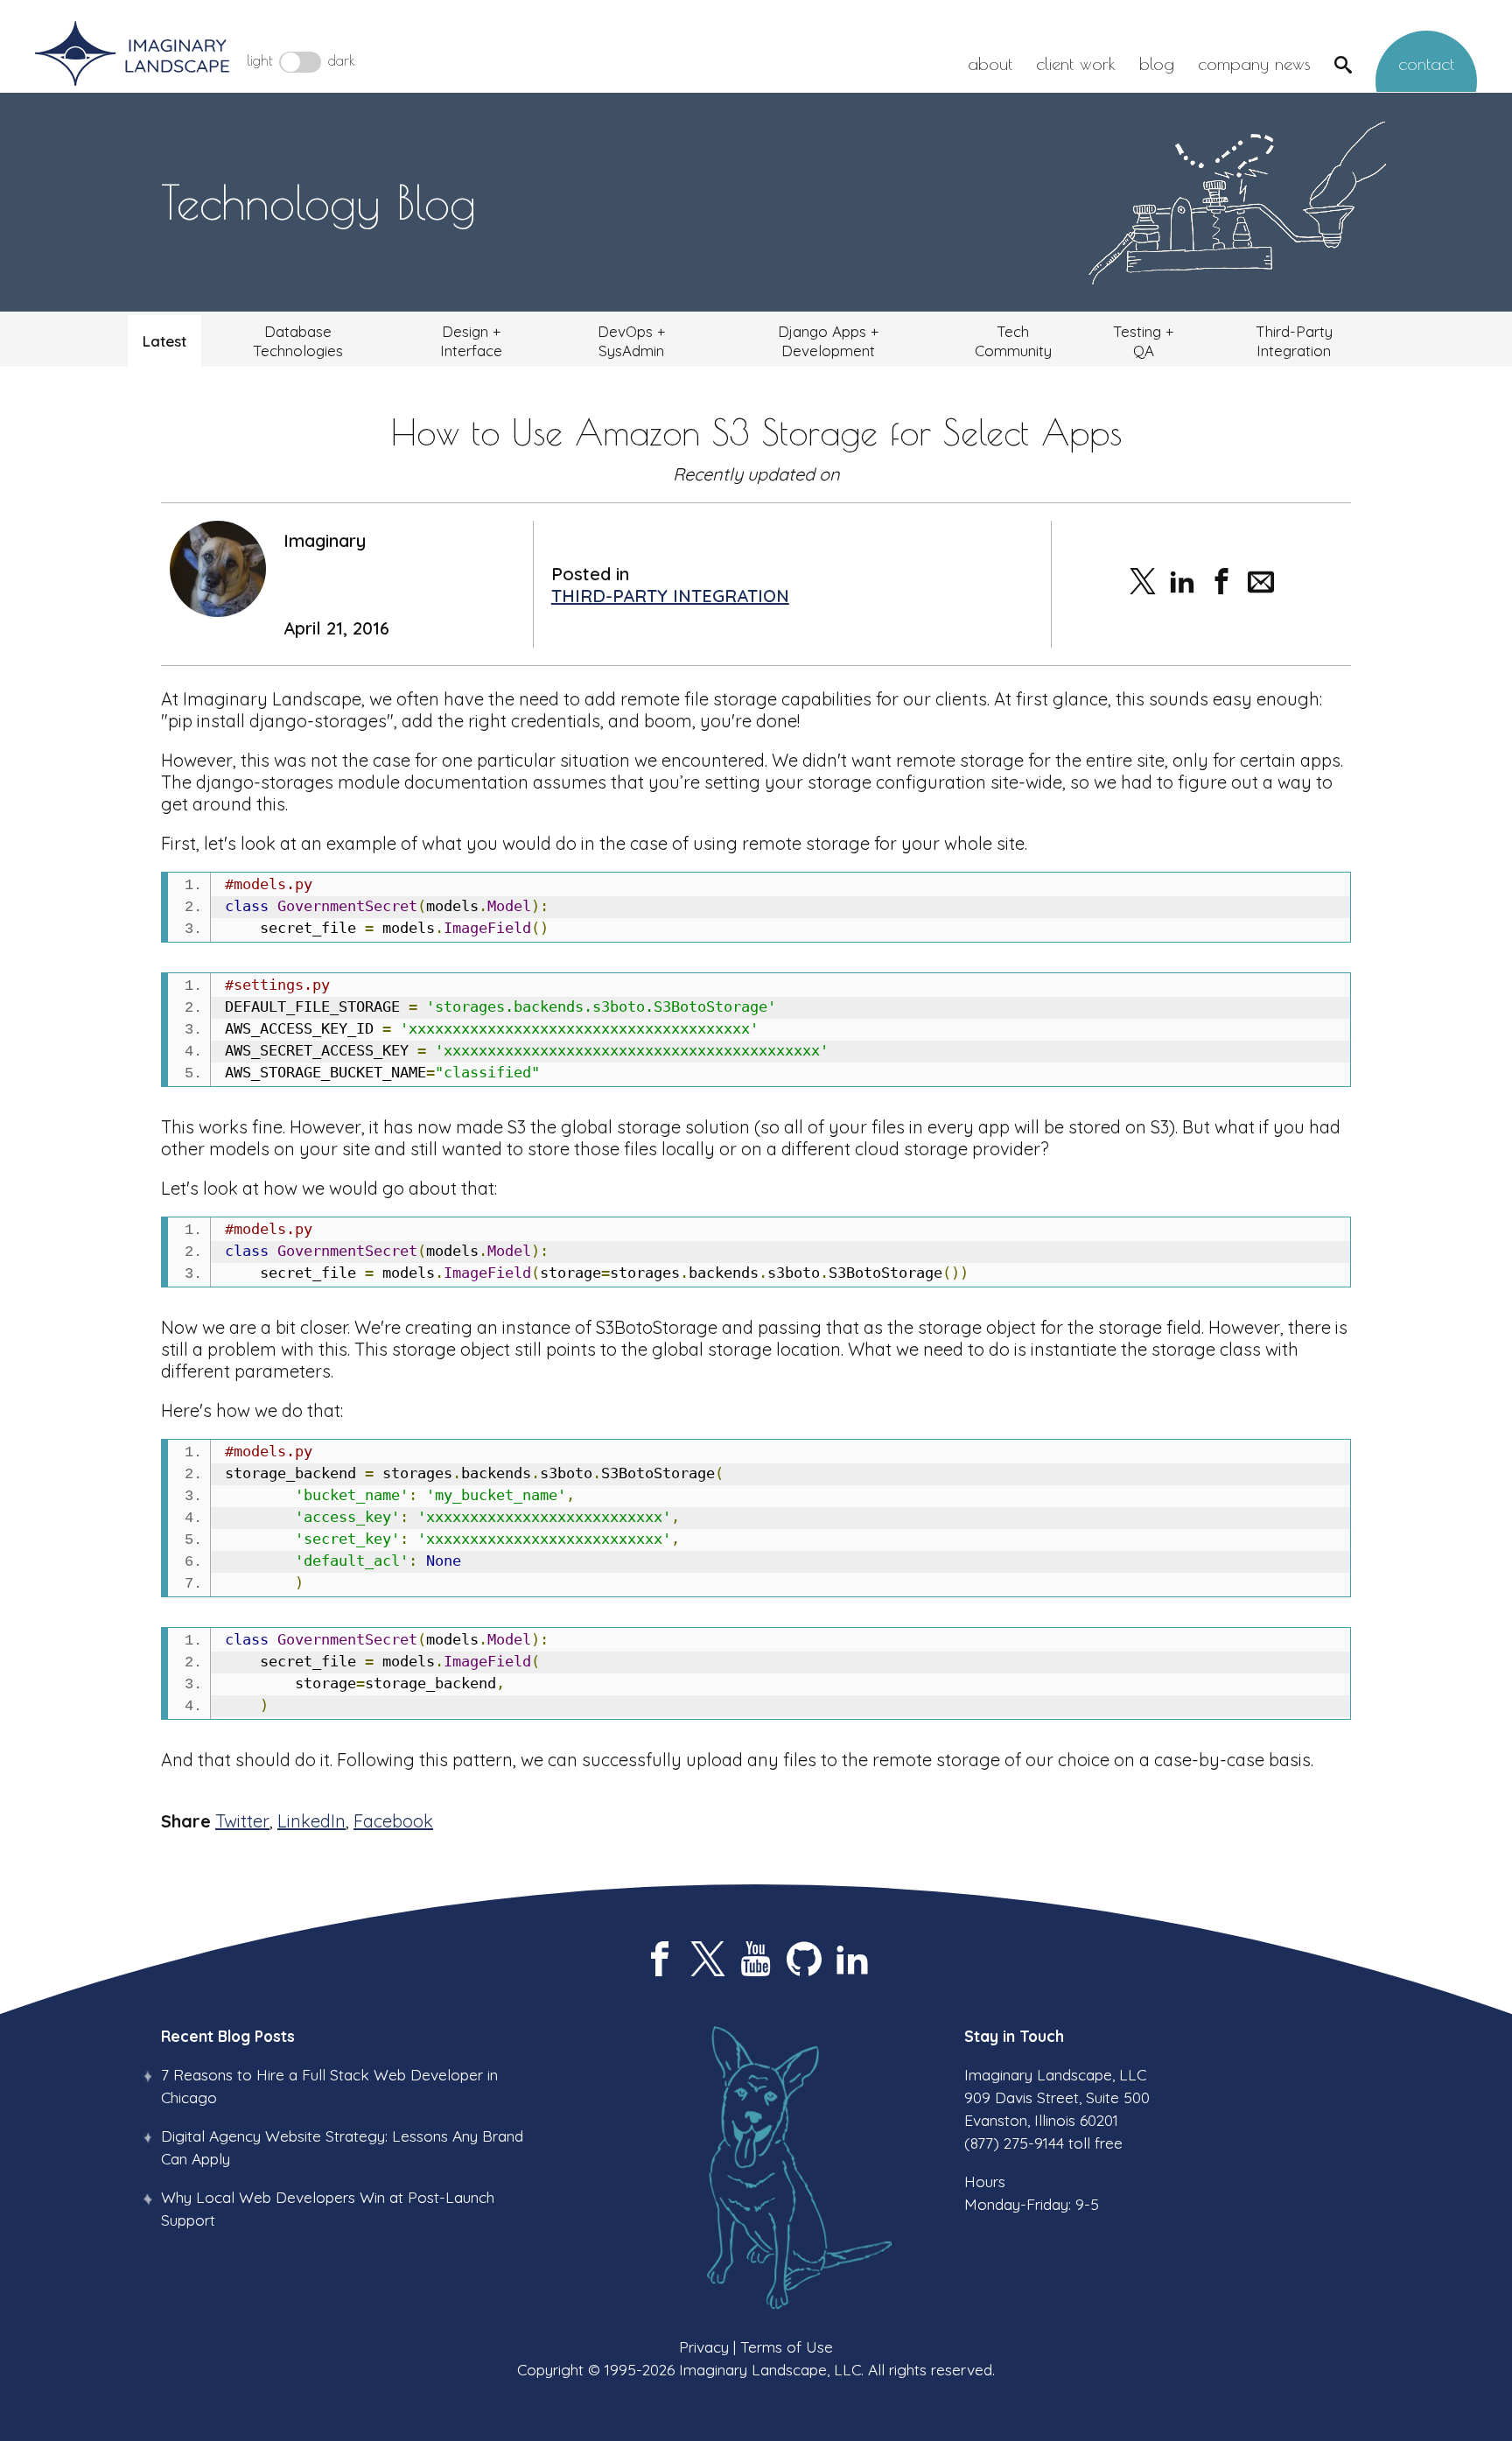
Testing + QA (1143, 340)
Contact (1426, 63)
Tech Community (1013, 340)
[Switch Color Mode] (300, 62)
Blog (1157, 63)
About (990, 63)
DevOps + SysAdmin (631, 340)
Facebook (393, 1821)
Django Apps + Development (828, 340)
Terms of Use (787, 2346)
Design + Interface (471, 340)
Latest (164, 341)
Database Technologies (298, 340)
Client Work (1076, 63)
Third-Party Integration (1294, 340)
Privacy (704, 2346)
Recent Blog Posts (228, 2036)
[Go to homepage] (132, 55)
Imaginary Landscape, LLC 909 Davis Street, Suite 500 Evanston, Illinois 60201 (1057, 2097)
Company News (1254, 63)
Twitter (242, 1821)
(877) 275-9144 (1014, 2143)
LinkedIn (311, 1821)
